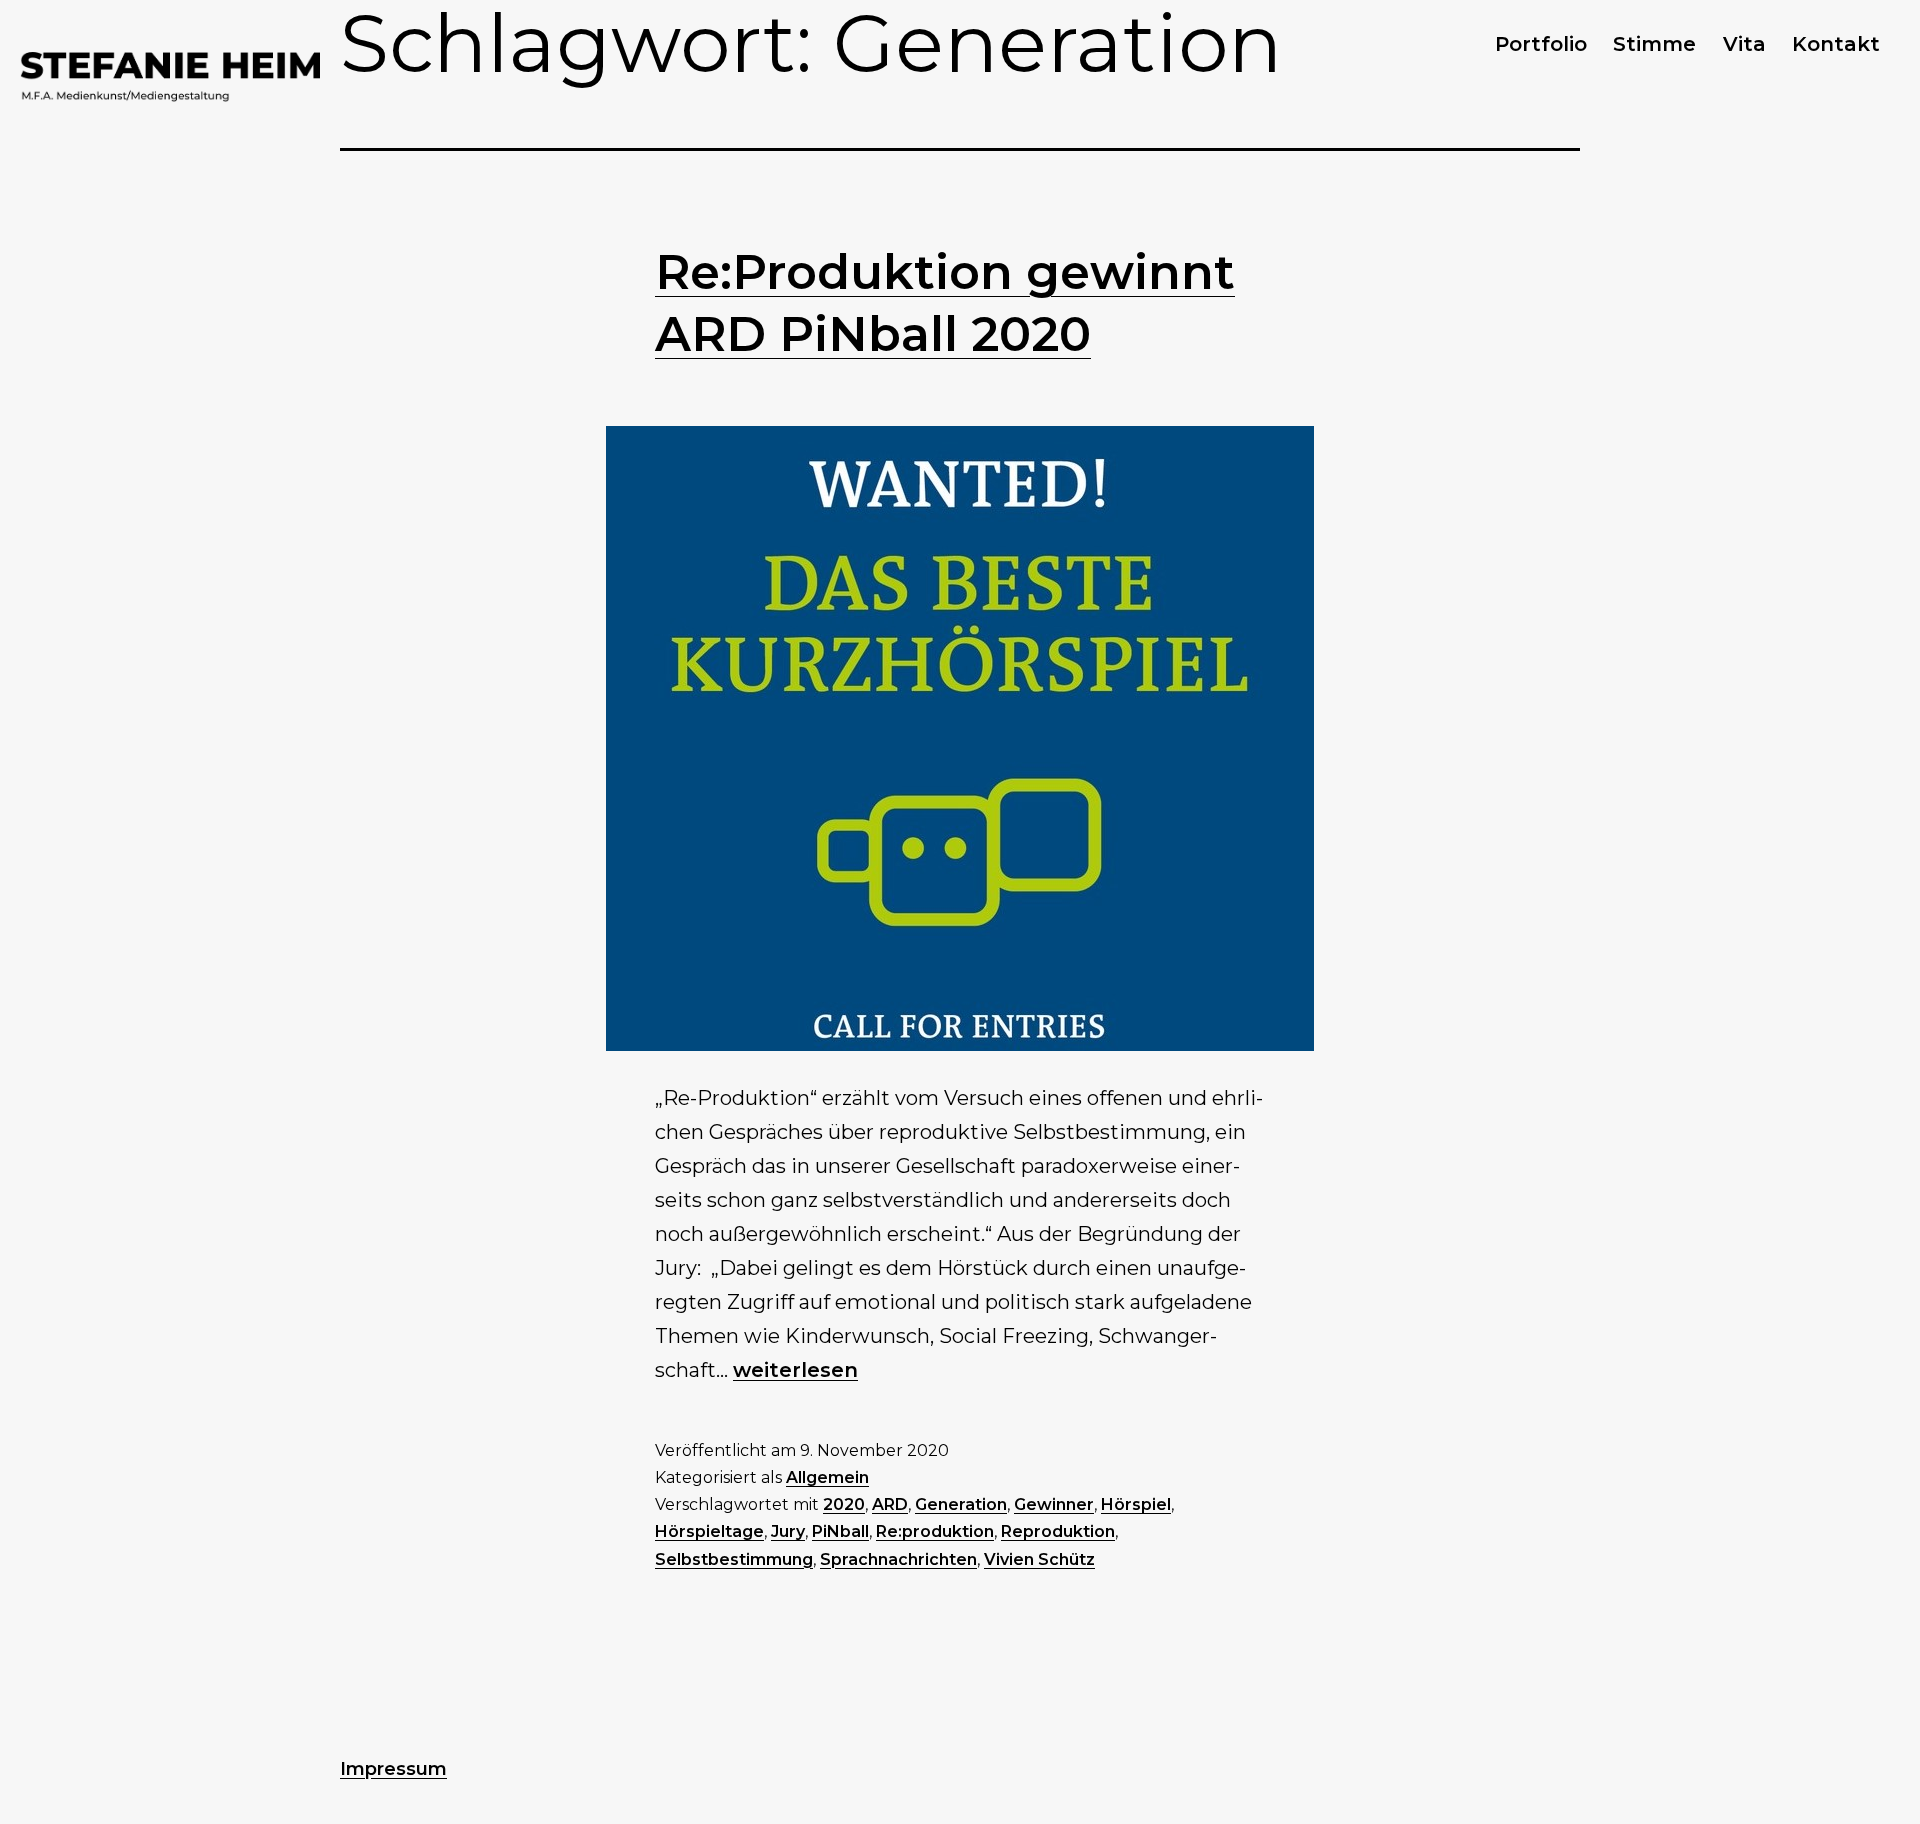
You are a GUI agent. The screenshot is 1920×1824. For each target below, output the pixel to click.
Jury (788, 1531)
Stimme (1654, 44)
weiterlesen (795, 1370)
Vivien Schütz (1039, 1559)
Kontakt (1836, 44)
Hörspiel (1136, 1504)
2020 (844, 1504)
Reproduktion (1058, 1531)
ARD (890, 1504)
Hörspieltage (709, 1531)
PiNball (840, 1531)
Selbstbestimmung (734, 1559)
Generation (961, 1504)
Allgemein (827, 1477)
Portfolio (1541, 44)
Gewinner (1054, 1504)
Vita (1744, 44)
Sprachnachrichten (898, 1559)
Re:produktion (935, 1531)
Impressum (393, 1769)
